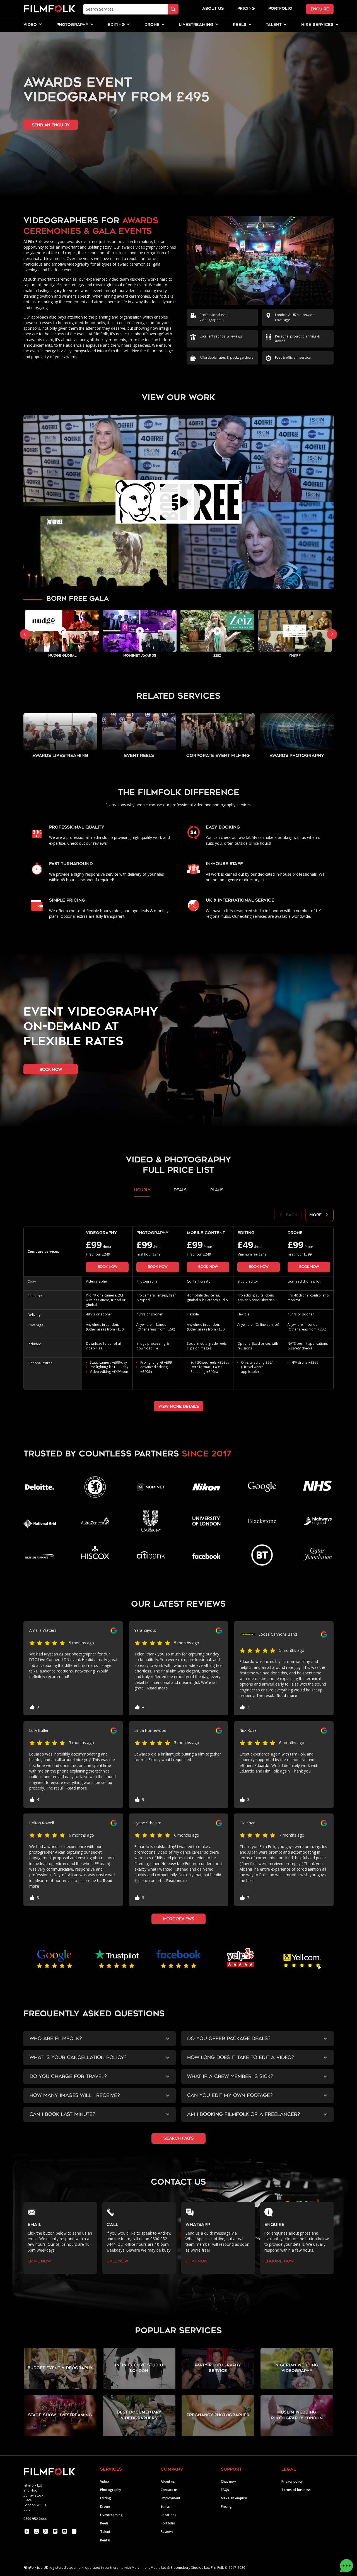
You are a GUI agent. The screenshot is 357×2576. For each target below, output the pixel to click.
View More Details (179, 1406)
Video (105, 2481)
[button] (30, 25)
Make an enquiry (234, 2498)
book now (51, 1070)
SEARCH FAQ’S (179, 2139)
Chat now (228, 2481)
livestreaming (196, 25)
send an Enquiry (51, 125)
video (30, 25)
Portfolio (168, 2523)
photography (72, 25)
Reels (240, 25)
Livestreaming (111, 2515)
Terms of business (296, 2490)
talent (274, 25)
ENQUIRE (320, 9)
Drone (105, 2506)
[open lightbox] (178, 502)
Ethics (165, 2506)
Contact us (169, 2490)
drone (152, 25)
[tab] (142, 1192)
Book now (107, 1267)
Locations (168, 2515)
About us (168, 2481)
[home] (49, 9)
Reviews (167, 2531)
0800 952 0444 (35, 2519)
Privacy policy (292, 2481)
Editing (106, 2498)
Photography (111, 2490)
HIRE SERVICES (317, 25)
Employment (171, 2498)
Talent (105, 2531)
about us (213, 9)
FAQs (225, 2490)
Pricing (246, 9)
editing (116, 25)
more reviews (179, 1919)
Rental (105, 2540)
